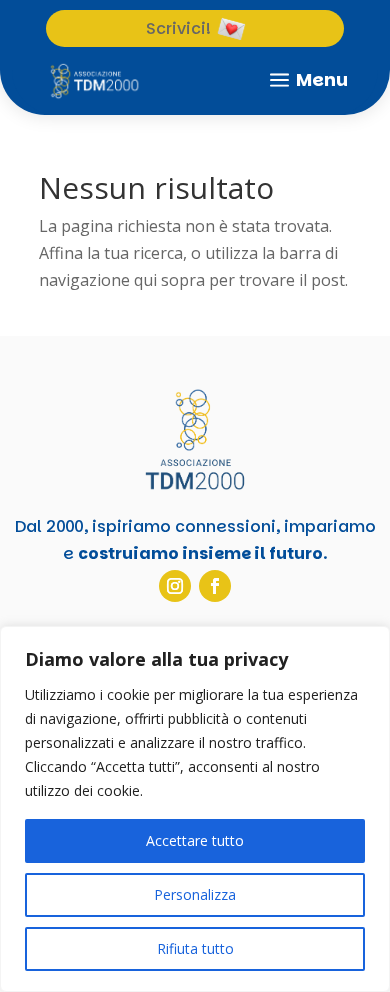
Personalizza (195, 894)
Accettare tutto (195, 840)
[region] (195, 809)
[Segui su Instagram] (175, 586)
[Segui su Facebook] (215, 586)
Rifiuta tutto (195, 948)
